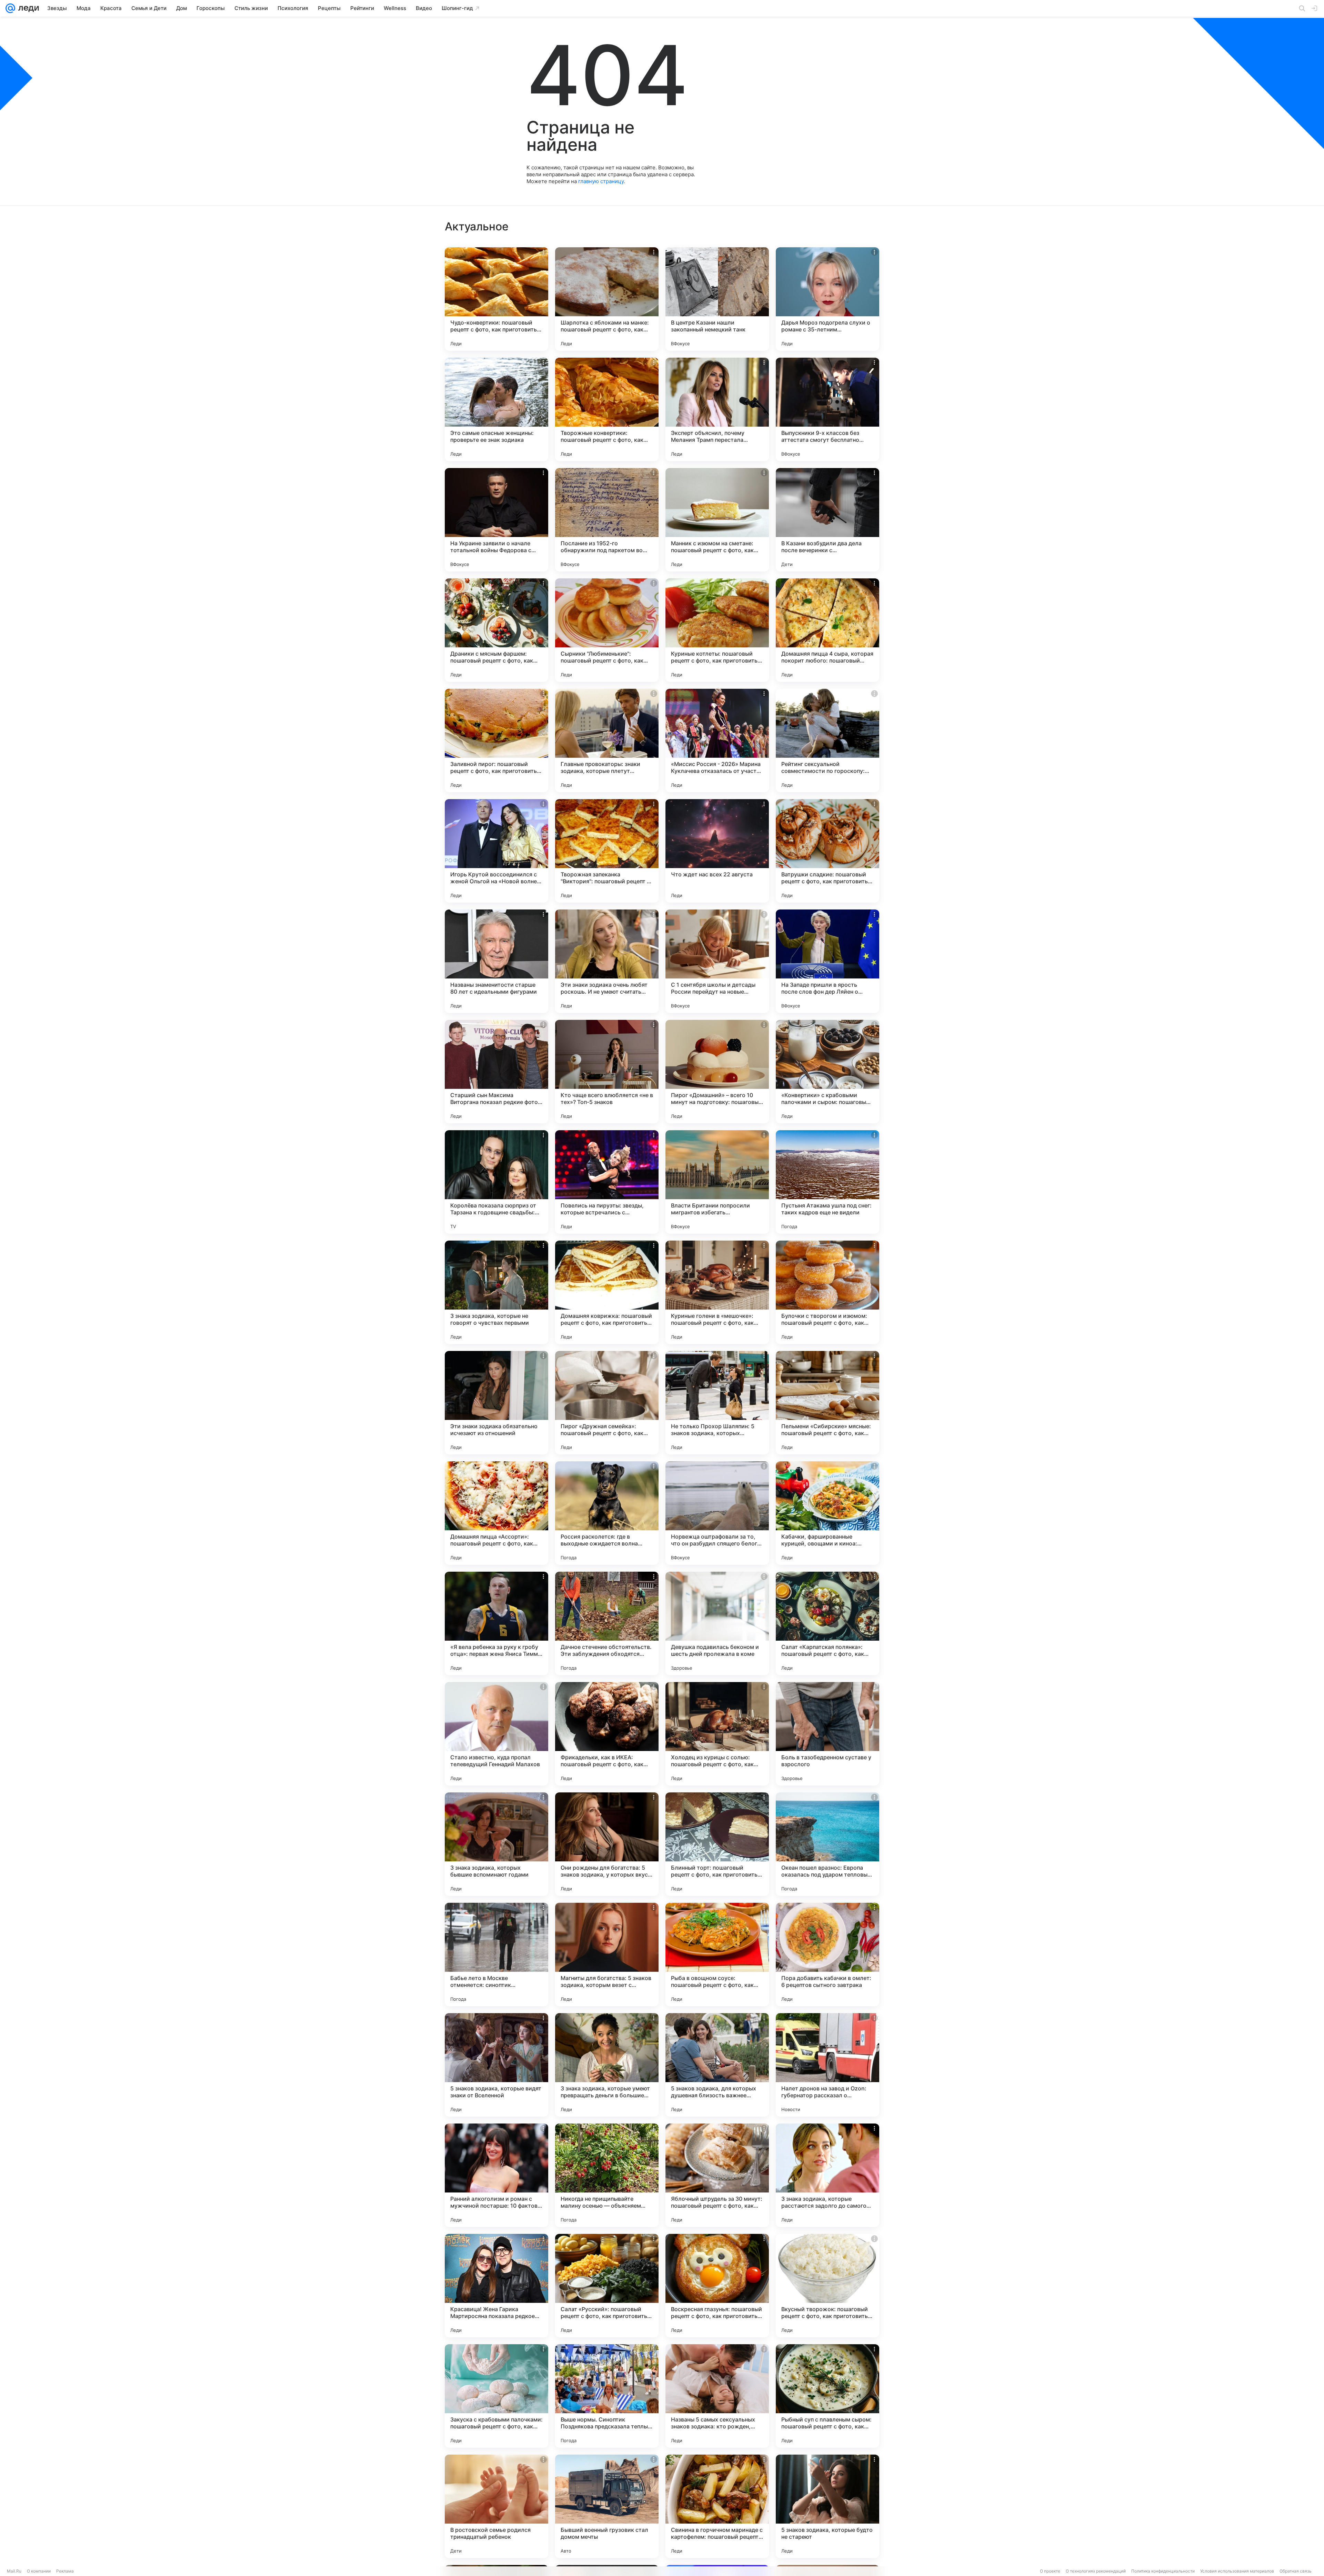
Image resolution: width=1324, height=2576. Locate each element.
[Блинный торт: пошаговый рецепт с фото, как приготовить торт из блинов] (717, 1844)
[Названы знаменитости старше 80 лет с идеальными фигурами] (496, 961)
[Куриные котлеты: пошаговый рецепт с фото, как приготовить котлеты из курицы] (717, 630)
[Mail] (10, 8)
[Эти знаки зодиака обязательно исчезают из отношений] (496, 1403)
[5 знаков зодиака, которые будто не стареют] (827, 2506)
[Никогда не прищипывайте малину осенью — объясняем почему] (607, 2175)
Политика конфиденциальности (1163, 2571)
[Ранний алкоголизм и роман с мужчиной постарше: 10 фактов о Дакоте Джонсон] (496, 2175)
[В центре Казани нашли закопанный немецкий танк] (717, 299)
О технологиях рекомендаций (1096, 2571)
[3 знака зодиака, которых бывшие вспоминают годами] (496, 1844)
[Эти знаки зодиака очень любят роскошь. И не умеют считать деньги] (607, 961)
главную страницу (601, 181)
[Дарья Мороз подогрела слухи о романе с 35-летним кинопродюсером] (827, 299)
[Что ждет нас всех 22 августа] (717, 851)
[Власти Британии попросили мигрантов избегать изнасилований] (717, 1182)
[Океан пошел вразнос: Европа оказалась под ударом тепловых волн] (827, 1844)
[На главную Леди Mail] (27, 8)
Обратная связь (1296, 2571)
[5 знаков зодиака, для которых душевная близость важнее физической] (717, 2065)
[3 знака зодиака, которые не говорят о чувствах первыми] (496, 1292)
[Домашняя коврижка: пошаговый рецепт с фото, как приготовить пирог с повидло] (607, 1292)
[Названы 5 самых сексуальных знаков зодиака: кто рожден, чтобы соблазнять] (717, 2396)
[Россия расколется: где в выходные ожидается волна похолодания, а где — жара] (607, 1513)
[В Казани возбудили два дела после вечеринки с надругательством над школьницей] (827, 520)
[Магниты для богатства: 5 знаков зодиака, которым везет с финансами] (607, 1955)
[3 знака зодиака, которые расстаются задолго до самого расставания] (827, 2175)
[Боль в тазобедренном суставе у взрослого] (827, 1734)
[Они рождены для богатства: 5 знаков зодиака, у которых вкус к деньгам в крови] (607, 1844)
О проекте (1050, 2571)
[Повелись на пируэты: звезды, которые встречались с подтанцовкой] (607, 1182)
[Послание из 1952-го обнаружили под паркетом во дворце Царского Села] (607, 520)
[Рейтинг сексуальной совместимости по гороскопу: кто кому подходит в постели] (827, 740)
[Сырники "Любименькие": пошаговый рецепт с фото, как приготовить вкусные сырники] (607, 630)
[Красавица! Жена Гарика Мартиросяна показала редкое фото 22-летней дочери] (496, 2286)
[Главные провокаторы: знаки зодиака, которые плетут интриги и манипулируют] (607, 740)
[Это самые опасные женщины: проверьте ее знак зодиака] (496, 409)
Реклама (65, 2571)
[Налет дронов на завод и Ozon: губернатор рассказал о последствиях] (827, 2065)
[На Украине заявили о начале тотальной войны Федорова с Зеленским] (496, 520)
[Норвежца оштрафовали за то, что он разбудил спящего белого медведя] (717, 1513)
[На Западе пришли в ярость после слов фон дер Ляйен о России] (827, 961)
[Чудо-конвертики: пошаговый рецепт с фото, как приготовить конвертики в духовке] (496, 299)
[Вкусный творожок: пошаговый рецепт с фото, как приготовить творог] (827, 2286)
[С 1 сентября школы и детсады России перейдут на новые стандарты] (717, 961)
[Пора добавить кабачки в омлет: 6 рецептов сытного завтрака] (827, 1955)
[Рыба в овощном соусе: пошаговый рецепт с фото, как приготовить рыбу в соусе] (717, 1955)
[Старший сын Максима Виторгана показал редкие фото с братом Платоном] (496, 1072)
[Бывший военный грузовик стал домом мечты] (607, 2506)
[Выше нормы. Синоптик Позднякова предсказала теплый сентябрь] (607, 2396)
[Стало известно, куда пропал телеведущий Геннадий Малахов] (496, 1734)
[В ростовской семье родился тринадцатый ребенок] (496, 2506)
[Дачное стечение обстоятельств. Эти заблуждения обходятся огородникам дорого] (607, 1623)
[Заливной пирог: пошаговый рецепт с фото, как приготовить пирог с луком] (496, 740)
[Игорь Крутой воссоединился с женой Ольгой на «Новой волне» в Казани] (496, 851)
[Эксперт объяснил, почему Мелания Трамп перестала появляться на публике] (717, 409)
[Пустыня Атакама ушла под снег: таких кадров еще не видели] (827, 1182)
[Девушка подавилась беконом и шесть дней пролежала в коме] (717, 1623)
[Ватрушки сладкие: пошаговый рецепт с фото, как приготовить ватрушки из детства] (827, 851)
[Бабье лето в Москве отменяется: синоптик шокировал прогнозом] (496, 1955)
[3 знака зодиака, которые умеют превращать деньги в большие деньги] (607, 2065)
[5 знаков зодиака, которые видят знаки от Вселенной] (496, 2065)
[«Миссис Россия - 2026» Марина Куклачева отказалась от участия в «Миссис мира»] (717, 740)
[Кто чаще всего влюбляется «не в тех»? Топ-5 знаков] (607, 1072)
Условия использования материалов (1237, 2571)
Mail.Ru (14, 2571)
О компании (39, 2571)
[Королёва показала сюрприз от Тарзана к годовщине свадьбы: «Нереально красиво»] (496, 1182)
